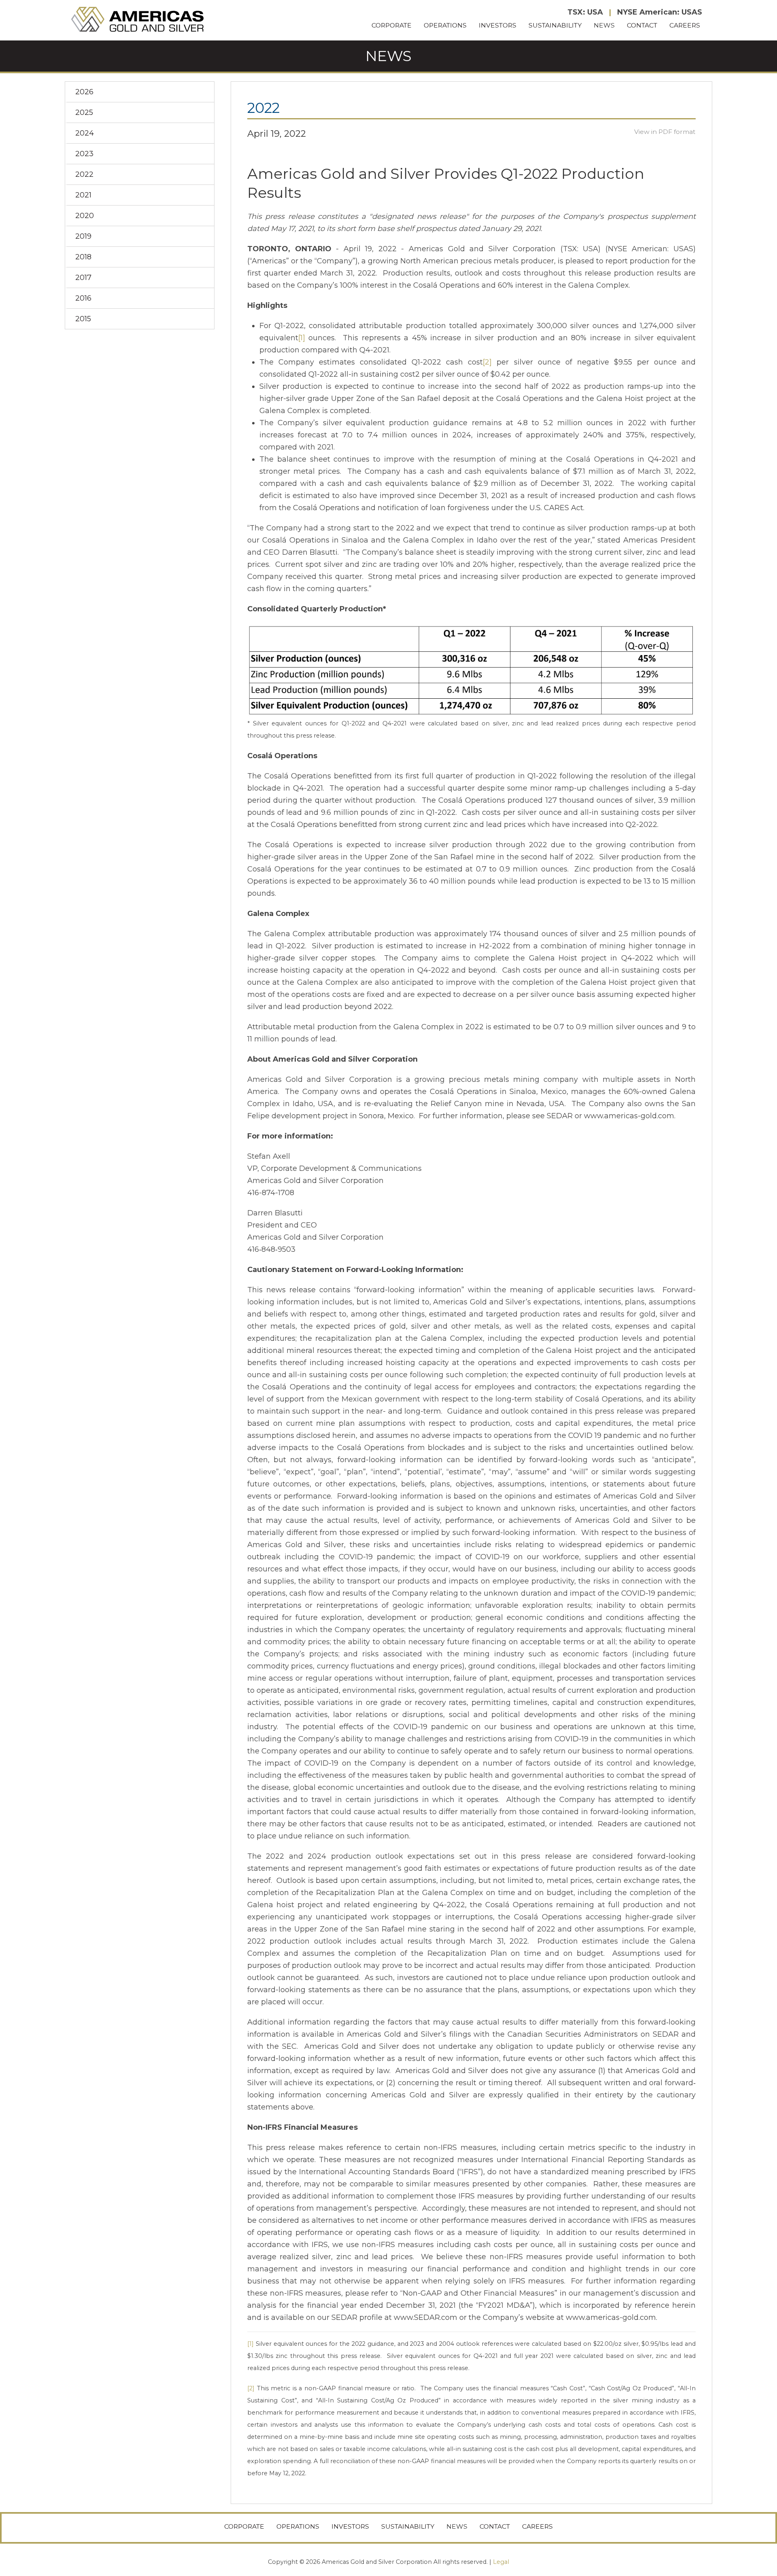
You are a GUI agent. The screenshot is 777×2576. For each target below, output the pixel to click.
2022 (84, 174)
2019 (83, 236)
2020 (85, 216)
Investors (498, 25)
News (604, 25)
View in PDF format (665, 132)
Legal (501, 2562)
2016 (83, 298)
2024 (85, 133)
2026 (84, 92)
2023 (84, 154)
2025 (84, 112)
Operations (445, 25)
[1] (302, 338)
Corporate (392, 25)
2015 (83, 319)
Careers (685, 25)
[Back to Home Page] (138, 20)
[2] (487, 362)
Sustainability (555, 25)
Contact (642, 25)
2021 (83, 195)
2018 (83, 257)
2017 (83, 278)
